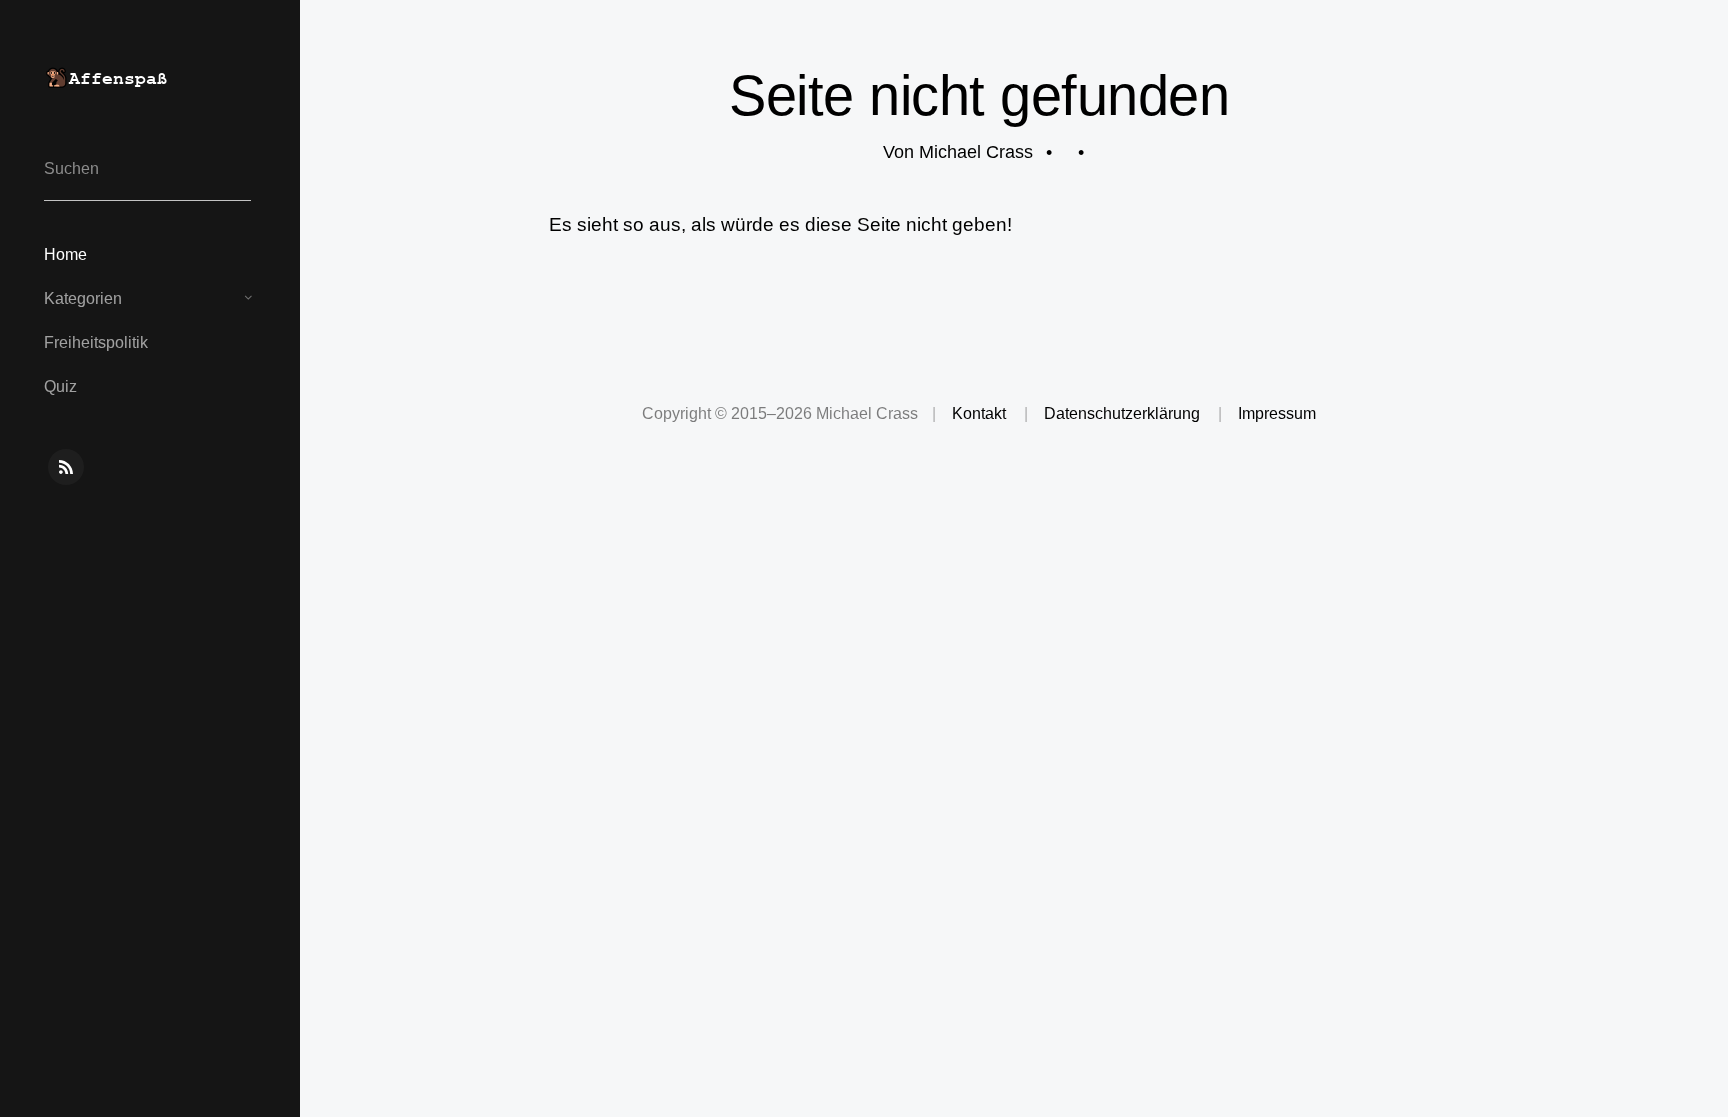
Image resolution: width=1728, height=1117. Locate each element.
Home (65, 254)
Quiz (60, 386)
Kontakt (979, 413)
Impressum (1277, 413)
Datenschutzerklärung (1122, 413)
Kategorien (83, 298)
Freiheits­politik (96, 342)
